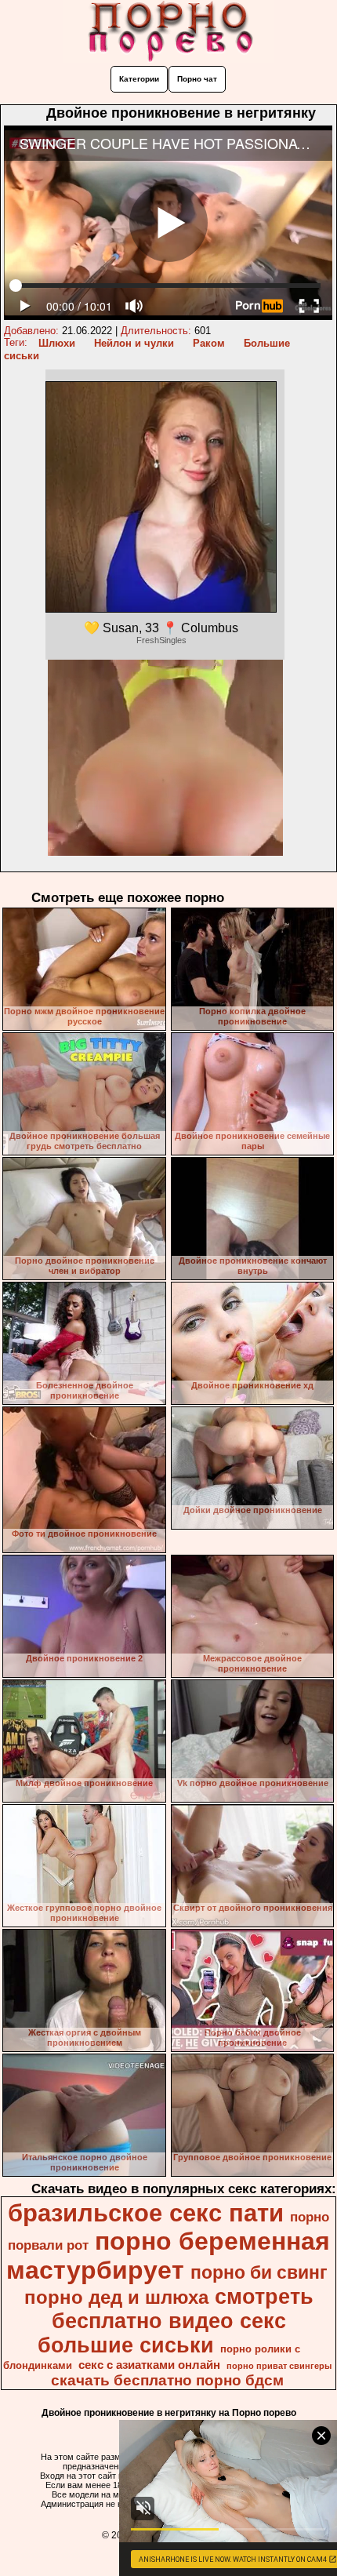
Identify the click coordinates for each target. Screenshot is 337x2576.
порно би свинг (259, 2272)
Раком (209, 343)
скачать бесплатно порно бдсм (167, 2380)
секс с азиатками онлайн (149, 2365)
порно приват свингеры (279, 2366)
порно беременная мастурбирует (168, 2256)
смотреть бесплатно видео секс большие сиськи (176, 2321)
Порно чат (197, 79)
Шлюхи (57, 343)
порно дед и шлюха (116, 2297)
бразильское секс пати (146, 2213)
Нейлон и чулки (134, 343)
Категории (139, 79)
